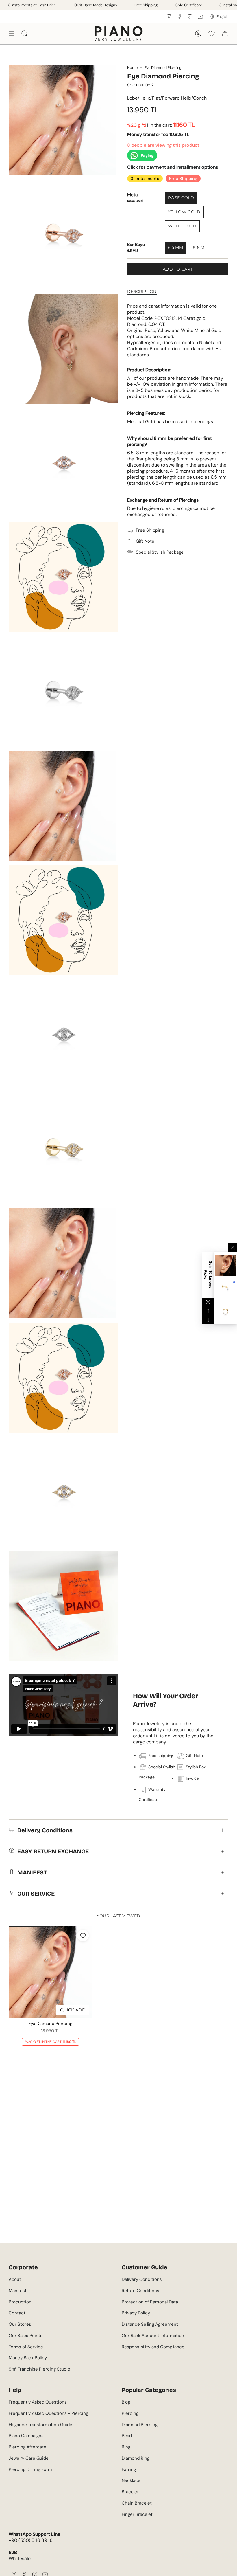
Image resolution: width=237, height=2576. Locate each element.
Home (132, 68)
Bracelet (130, 2492)
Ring (126, 2447)
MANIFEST (32, 1872)
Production (20, 2302)
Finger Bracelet (137, 2514)
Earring (129, 2469)
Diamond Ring (136, 2458)
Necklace (131, 2480)
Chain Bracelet (137, 2503)
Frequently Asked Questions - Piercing (48, 2413)
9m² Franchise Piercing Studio (39, 2369)
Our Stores (20, 2324)
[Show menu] (12, 33)
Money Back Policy (28, 2358)
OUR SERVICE (36, 1894)
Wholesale (20, 2558)
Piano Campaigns (26, 2436)
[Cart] (225, 33)
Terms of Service (26, 2347)
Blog (126, 2402)
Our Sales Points (26, 2336)
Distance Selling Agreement (150, 2324)
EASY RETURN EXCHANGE (53, 1851)
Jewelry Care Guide (29, 2458)
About (15, 2279)
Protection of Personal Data (150, 2302)
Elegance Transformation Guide (40, 2425)
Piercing (130, 2413)
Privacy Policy (136, 2313)
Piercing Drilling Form (30, 2469)
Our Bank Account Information (153, 2336)
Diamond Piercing (140, 2425)
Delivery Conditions (45, 1830)
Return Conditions (140, 2291)
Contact (17, 2313)
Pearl (127, 2436)
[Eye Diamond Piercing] (50, 1972)
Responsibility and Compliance (153, 2347)
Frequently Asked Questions (38, 2402)
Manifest (18, 2291)
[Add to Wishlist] (83, 1936)
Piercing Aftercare (27, 2447)
